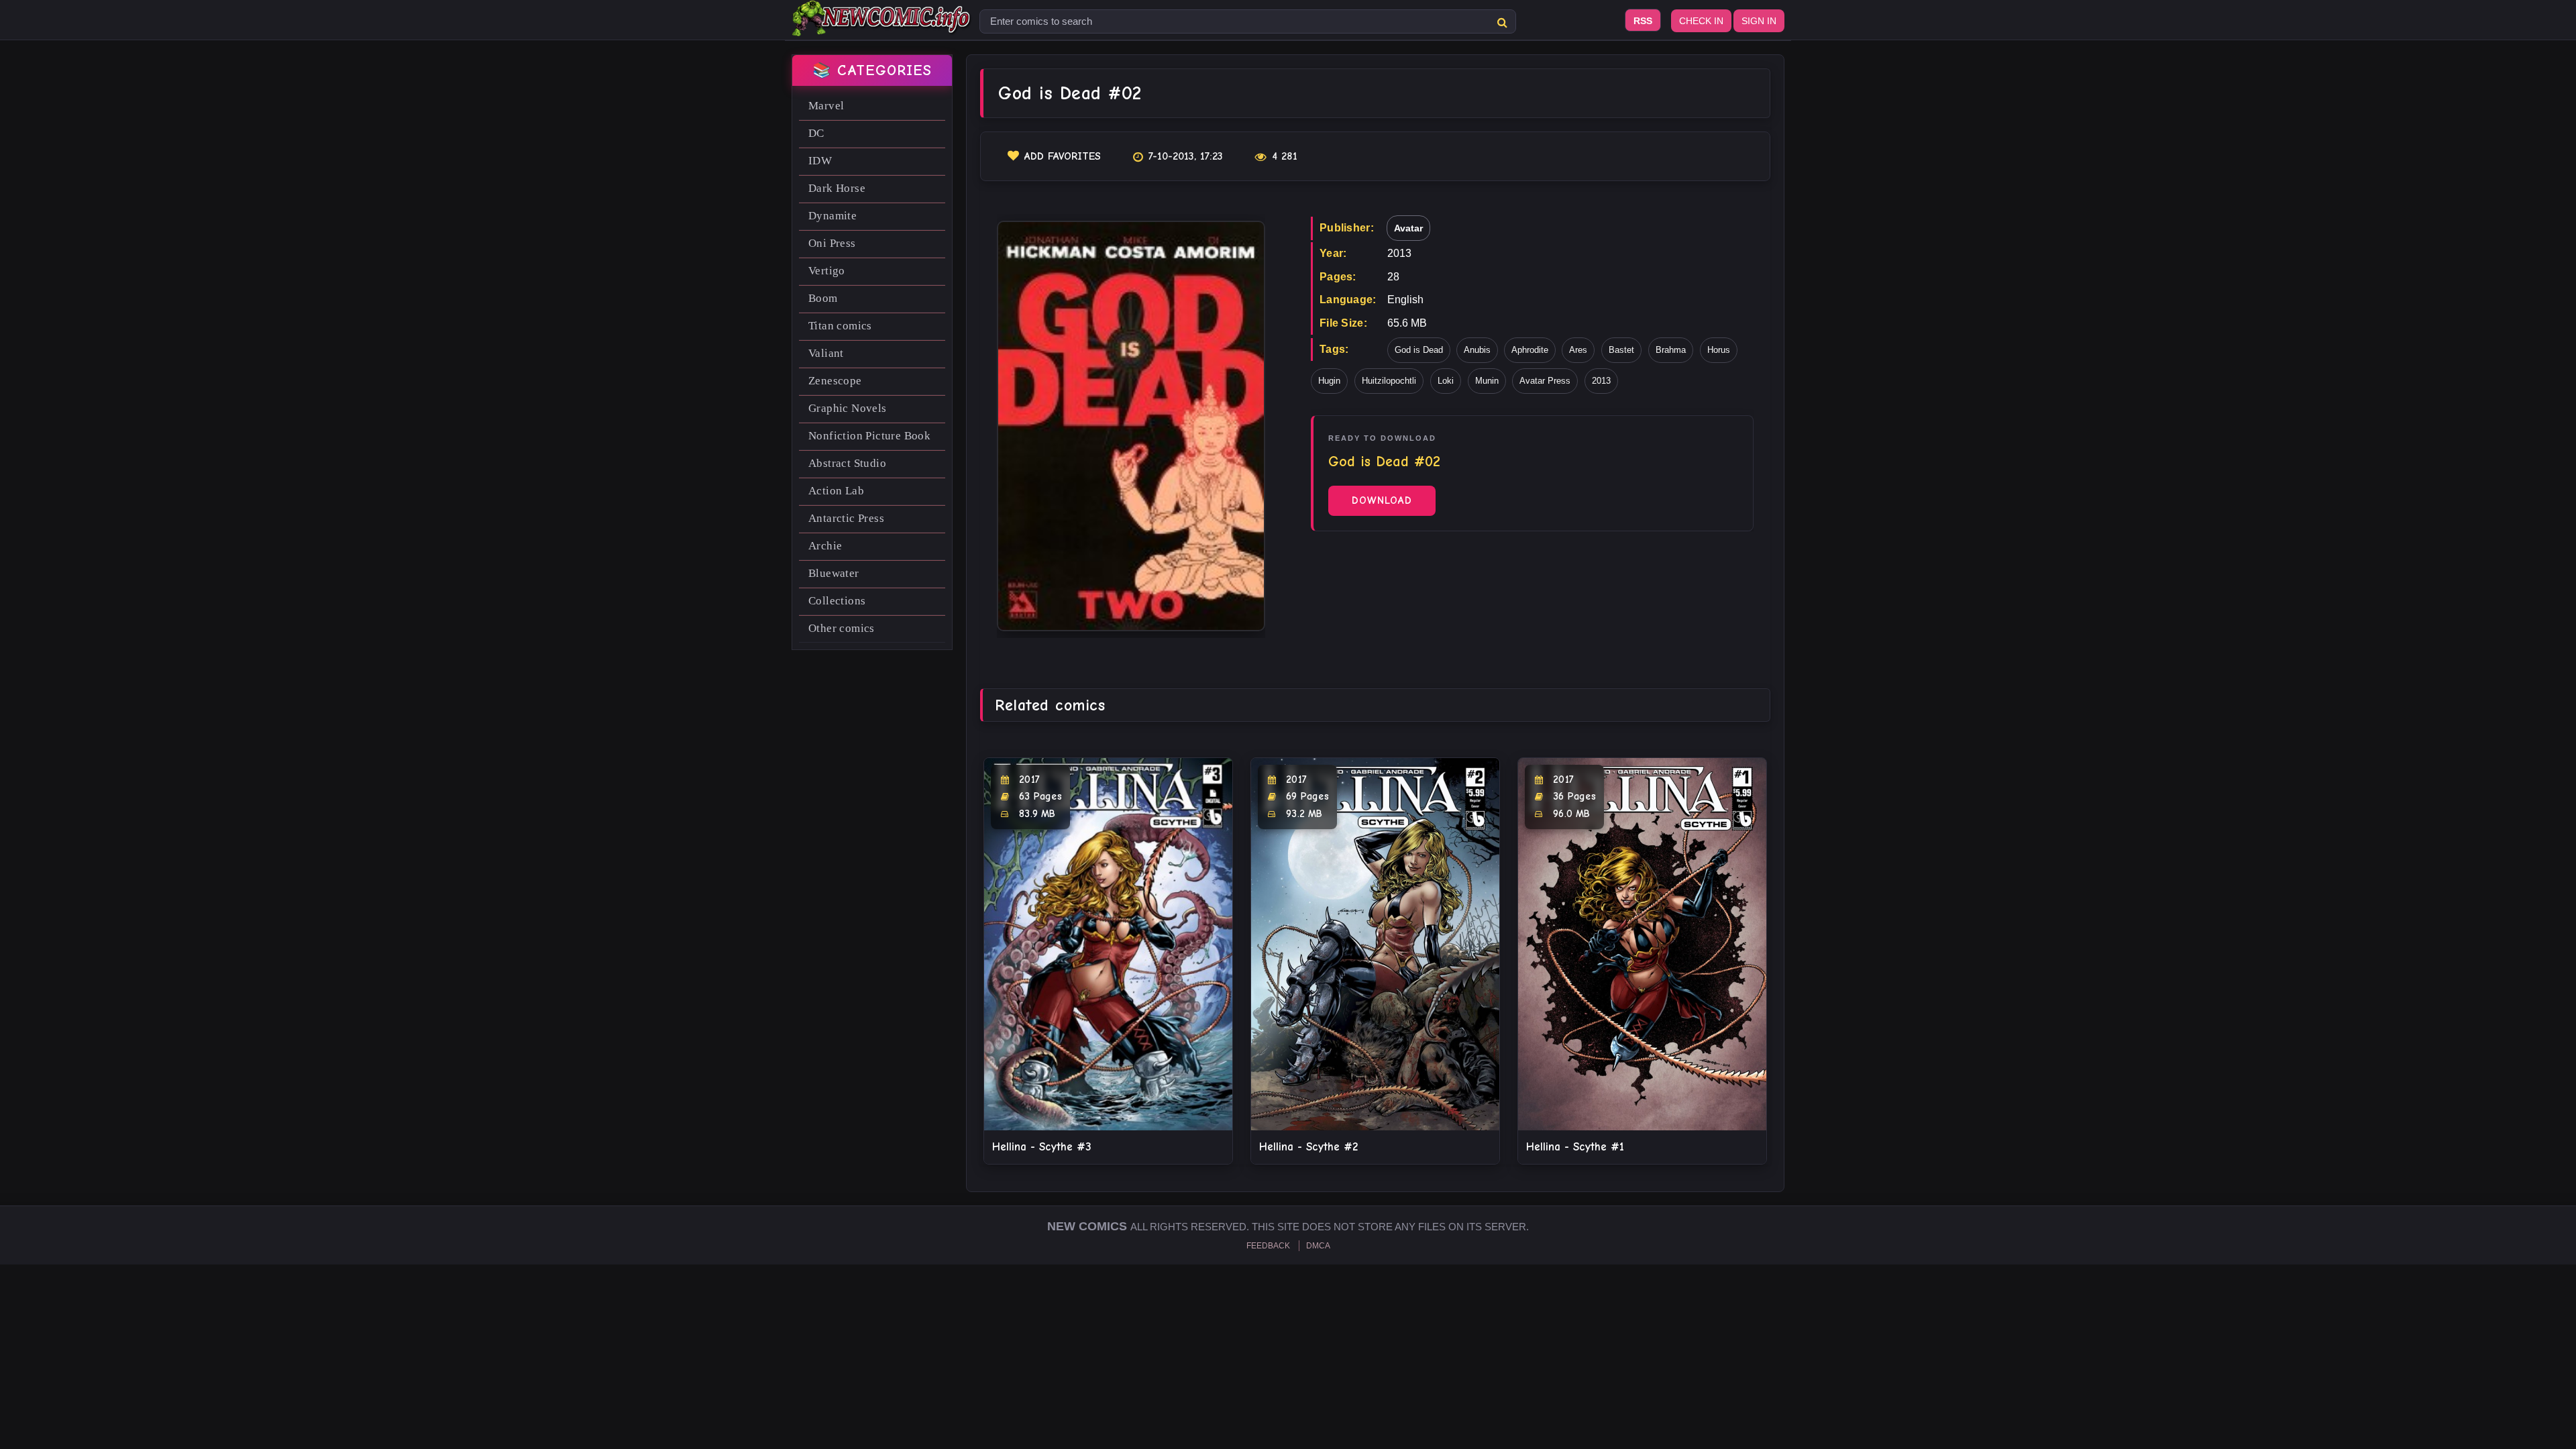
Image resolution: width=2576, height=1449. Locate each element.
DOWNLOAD (1382, 500)
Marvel (826, 106)
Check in (1701, 21)
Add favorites (1063, 156)
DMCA (1318, 1246)
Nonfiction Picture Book (869, 436)
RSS (1643, 21)
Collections (837, 601)
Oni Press (832, 243)
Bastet (1621, 350)
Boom (823, 298)
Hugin (1329, 381)
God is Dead (1419, 350)
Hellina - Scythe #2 (1308, 1147)
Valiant (826, 353)
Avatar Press (1545, 381)
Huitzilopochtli (1389, 381)
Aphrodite (1530, 350)
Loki (1446, 381)
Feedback (1268, 1246)
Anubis (1477, 350)
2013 (1601, 381)
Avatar (1408, 228)
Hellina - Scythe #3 (1042, 1147)
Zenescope (835, 381)
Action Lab (836, 491)
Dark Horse (837, 188)
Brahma (1671, 350)
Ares (1578, 350)
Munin (1487, 381)
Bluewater (834, 573)
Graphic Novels (848, 408)
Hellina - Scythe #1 (1575, 1147)
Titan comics (840, 326)
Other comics (842, 628)
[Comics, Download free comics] (882, 27)
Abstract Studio (847, 463)
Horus (1719, 350)
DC (816, 133)
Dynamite (833, 216)
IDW (820, 161)
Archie (825, 546)
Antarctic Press (846, 518)
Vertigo (827, 271)
